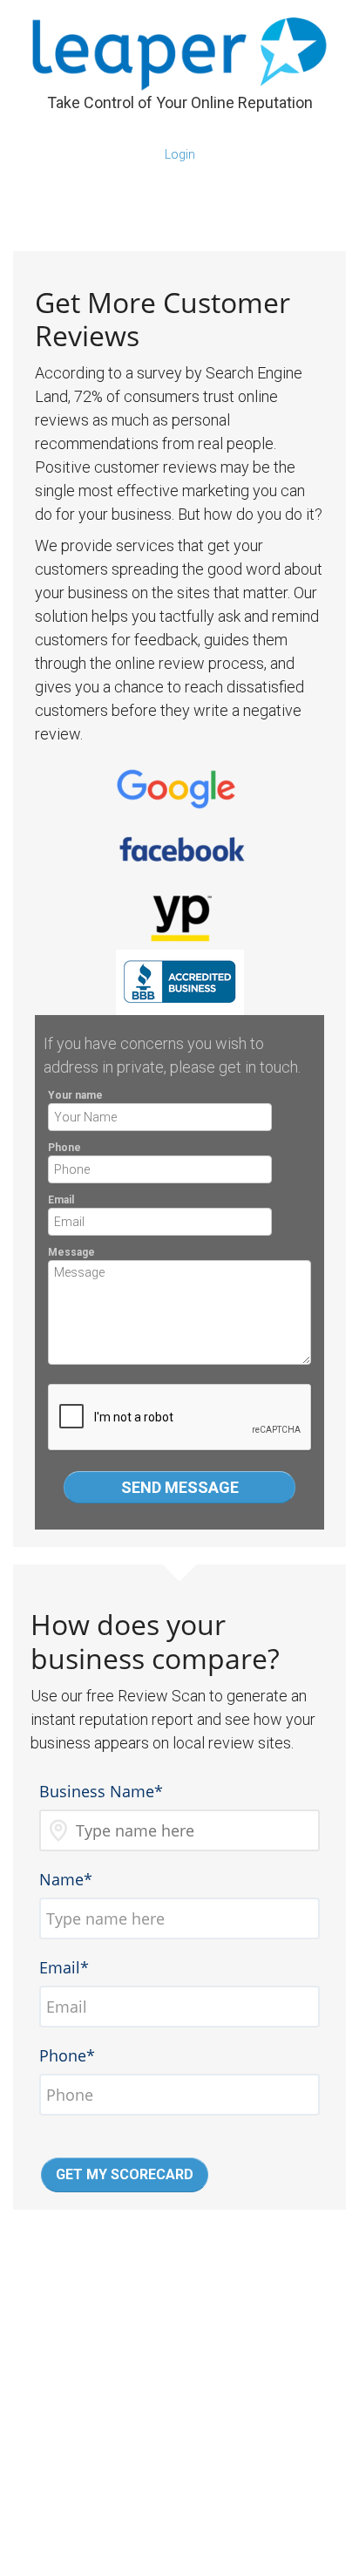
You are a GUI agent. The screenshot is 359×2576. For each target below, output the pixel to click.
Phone (64, 1148)
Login (180, 154)
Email (61, 1200)
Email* (64, 1967)
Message (71, 1252)
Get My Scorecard (125, 2174)
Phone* (67, 2055)
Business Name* (101, 1791)
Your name (75, 1095)
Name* (66, 1879)
